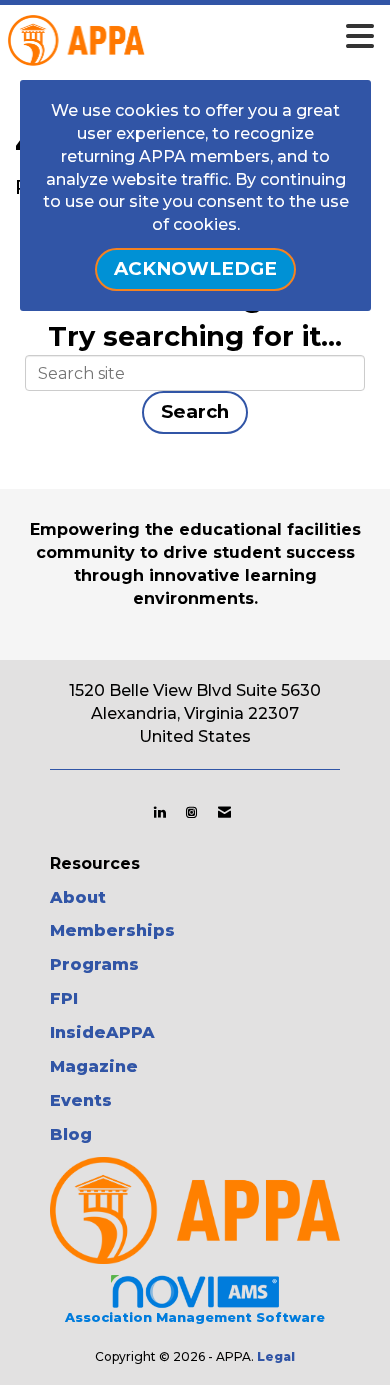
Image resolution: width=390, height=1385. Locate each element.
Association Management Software (195, 1317)
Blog (71, 1134)
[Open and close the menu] (224, 37)
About (78, 897)
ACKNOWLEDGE (195, 268)
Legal (276, 1356)
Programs (94, 964)
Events (81, 1100)
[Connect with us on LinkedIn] (159, 812)
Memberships (112, 930)
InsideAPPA (102, 1032)
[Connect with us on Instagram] (191, 812)
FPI (64, 998)
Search (195, 411)
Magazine (94, 1066)
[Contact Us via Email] (224, 812)
